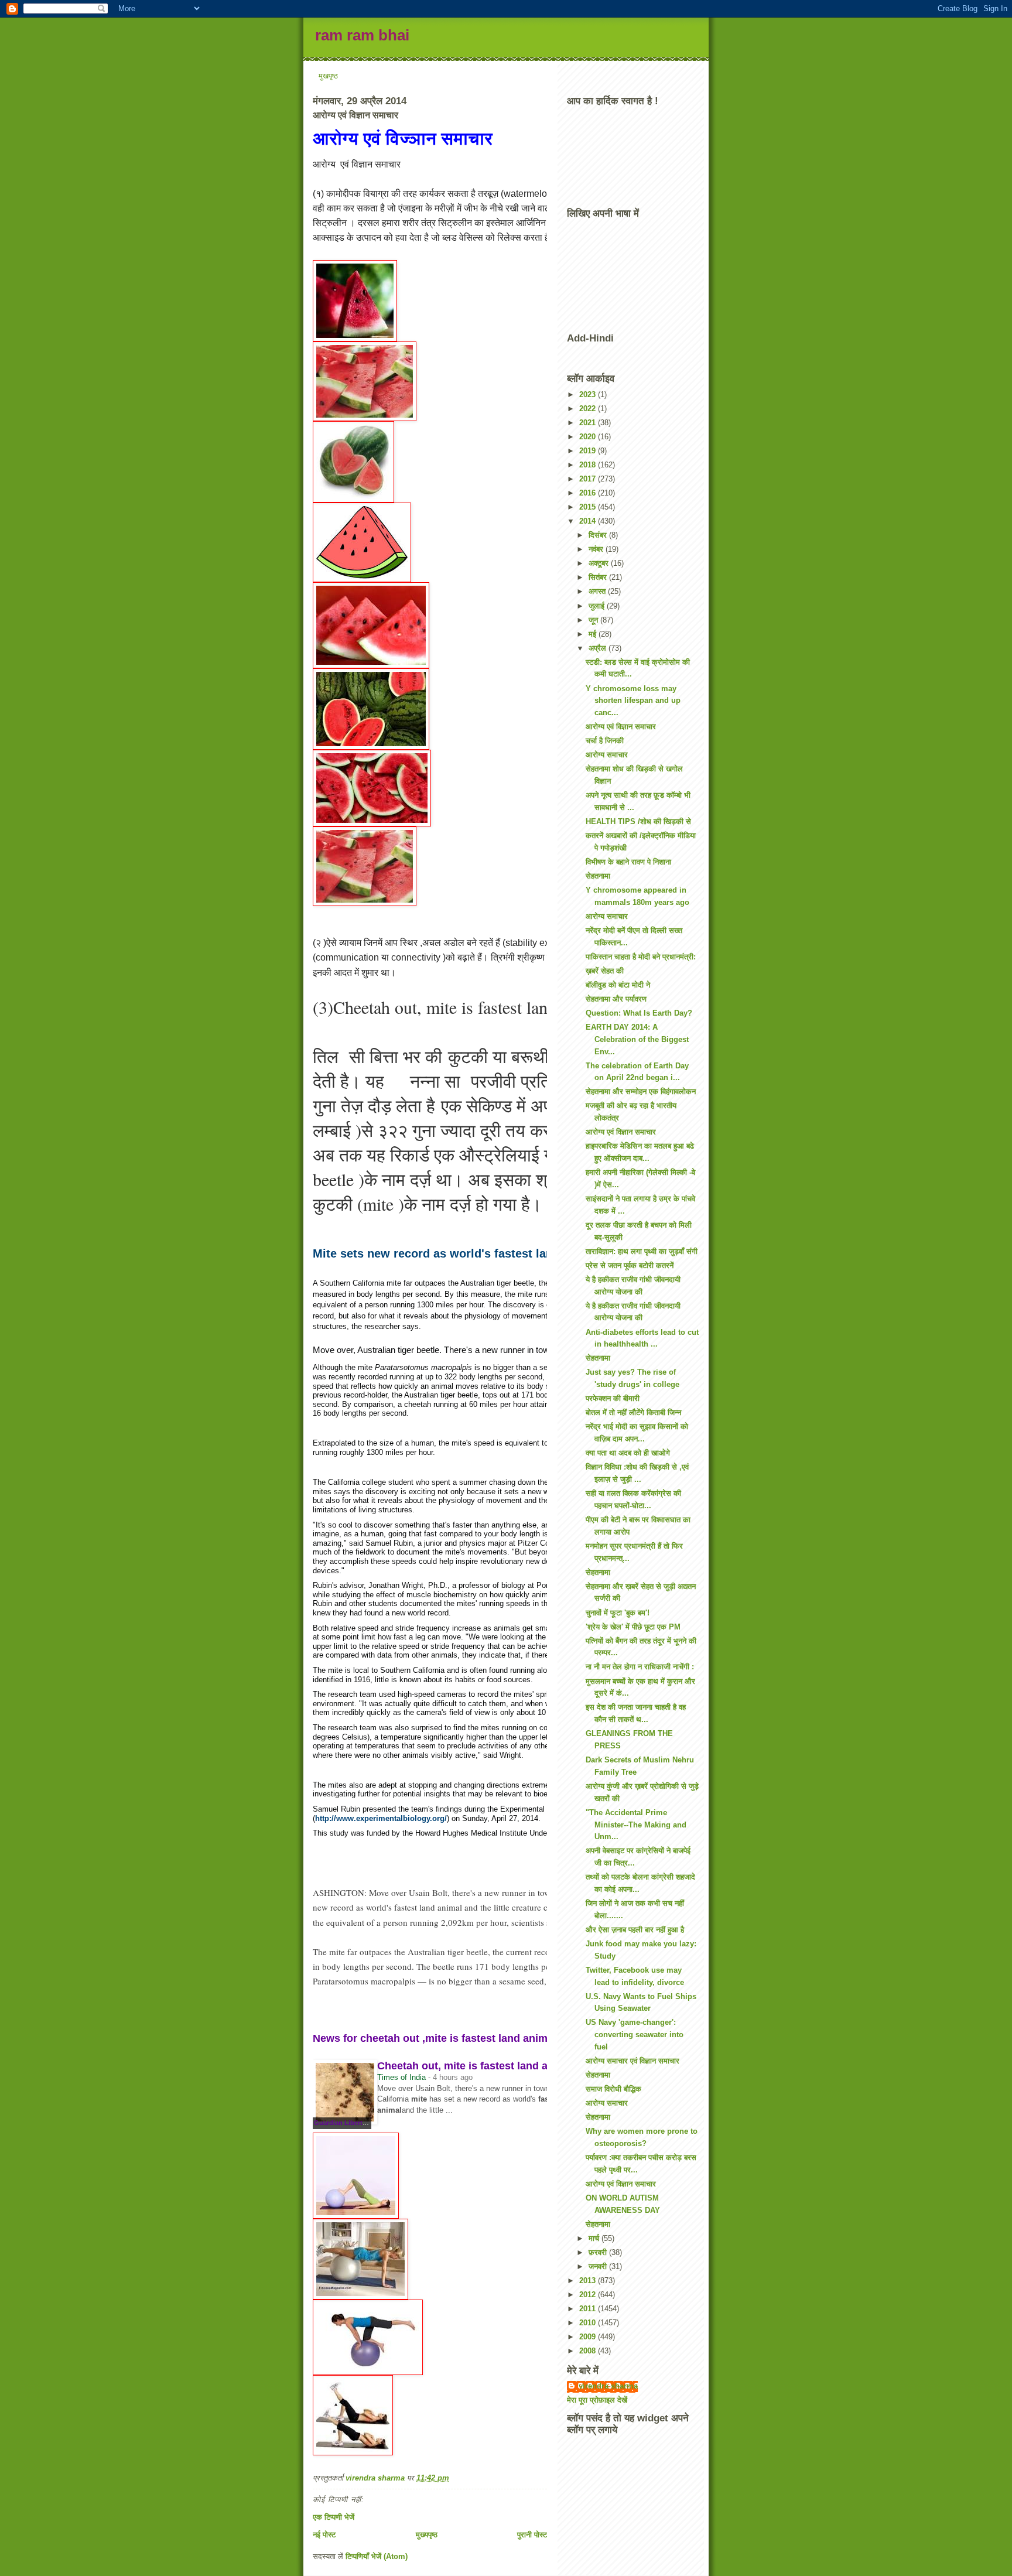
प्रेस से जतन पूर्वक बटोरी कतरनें (630, 1265)
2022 (589, 409)
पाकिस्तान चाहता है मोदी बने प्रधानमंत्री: (641, 957)
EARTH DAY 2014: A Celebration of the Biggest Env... (637, 1039)
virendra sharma (608, 2386)
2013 (589, 2281)
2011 (589, 2309)
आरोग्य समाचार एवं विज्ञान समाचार (632, 2061)
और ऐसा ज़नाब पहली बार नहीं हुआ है (635, 1930)
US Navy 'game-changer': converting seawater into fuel (635, 2035)
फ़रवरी (599, 2252)
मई (594, 634)
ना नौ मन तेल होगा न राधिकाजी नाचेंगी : (640, 1667)
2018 (589, 465)
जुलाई (598, 606)
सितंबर (599, 577)
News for (435, 2038)
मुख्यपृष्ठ (427, 2535)
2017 (589, 479)
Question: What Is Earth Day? (639, 1013)
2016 (589, 493)
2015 (589, 507)
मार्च (595, 2238)
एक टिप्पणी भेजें (334, 2517)
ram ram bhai (362, 35)
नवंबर (597, 549)
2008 (589, 2351)
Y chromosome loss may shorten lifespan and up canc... (633, 701)
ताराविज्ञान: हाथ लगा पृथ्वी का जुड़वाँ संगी (642, 1251)
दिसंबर (599, 535)
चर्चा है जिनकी (605, 741)
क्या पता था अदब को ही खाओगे (628, 1453)
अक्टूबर (600, 563)
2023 (589, 394)
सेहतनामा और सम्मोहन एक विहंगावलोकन (641, 1091)
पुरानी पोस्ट (532, 2535)
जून (594, 620)
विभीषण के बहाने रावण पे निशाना (628, 862)
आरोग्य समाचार (607, 755)
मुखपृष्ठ (328, 76)
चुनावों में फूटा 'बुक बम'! (618, 1613)
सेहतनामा (598, 876)
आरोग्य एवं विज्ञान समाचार (403, 139)
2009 (589, 2337)
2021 (589, 423)
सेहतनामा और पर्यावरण (616, 999)
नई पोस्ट (324, 2535)
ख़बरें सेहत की (605, 971)
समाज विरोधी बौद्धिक (613, 2089)
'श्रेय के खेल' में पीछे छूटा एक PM (633, 1627)
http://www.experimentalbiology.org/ (381, 1818)
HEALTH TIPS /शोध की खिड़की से (638, 821)
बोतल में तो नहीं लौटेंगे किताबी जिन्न (633, 1412)
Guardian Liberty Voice (349, 2123)
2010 (589, 2323)
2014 (589, 521)
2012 (589, 2295)
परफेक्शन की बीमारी (613, 1398)
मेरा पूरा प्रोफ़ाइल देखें (597, 2400)
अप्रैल (599, 648)
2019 (589, 451)
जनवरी (599, 2266)
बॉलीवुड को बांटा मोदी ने (618, 985)
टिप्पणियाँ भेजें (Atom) (377, 2556)
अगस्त (598, 591)
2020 (589, 437)
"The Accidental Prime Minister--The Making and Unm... (636, 1825)
